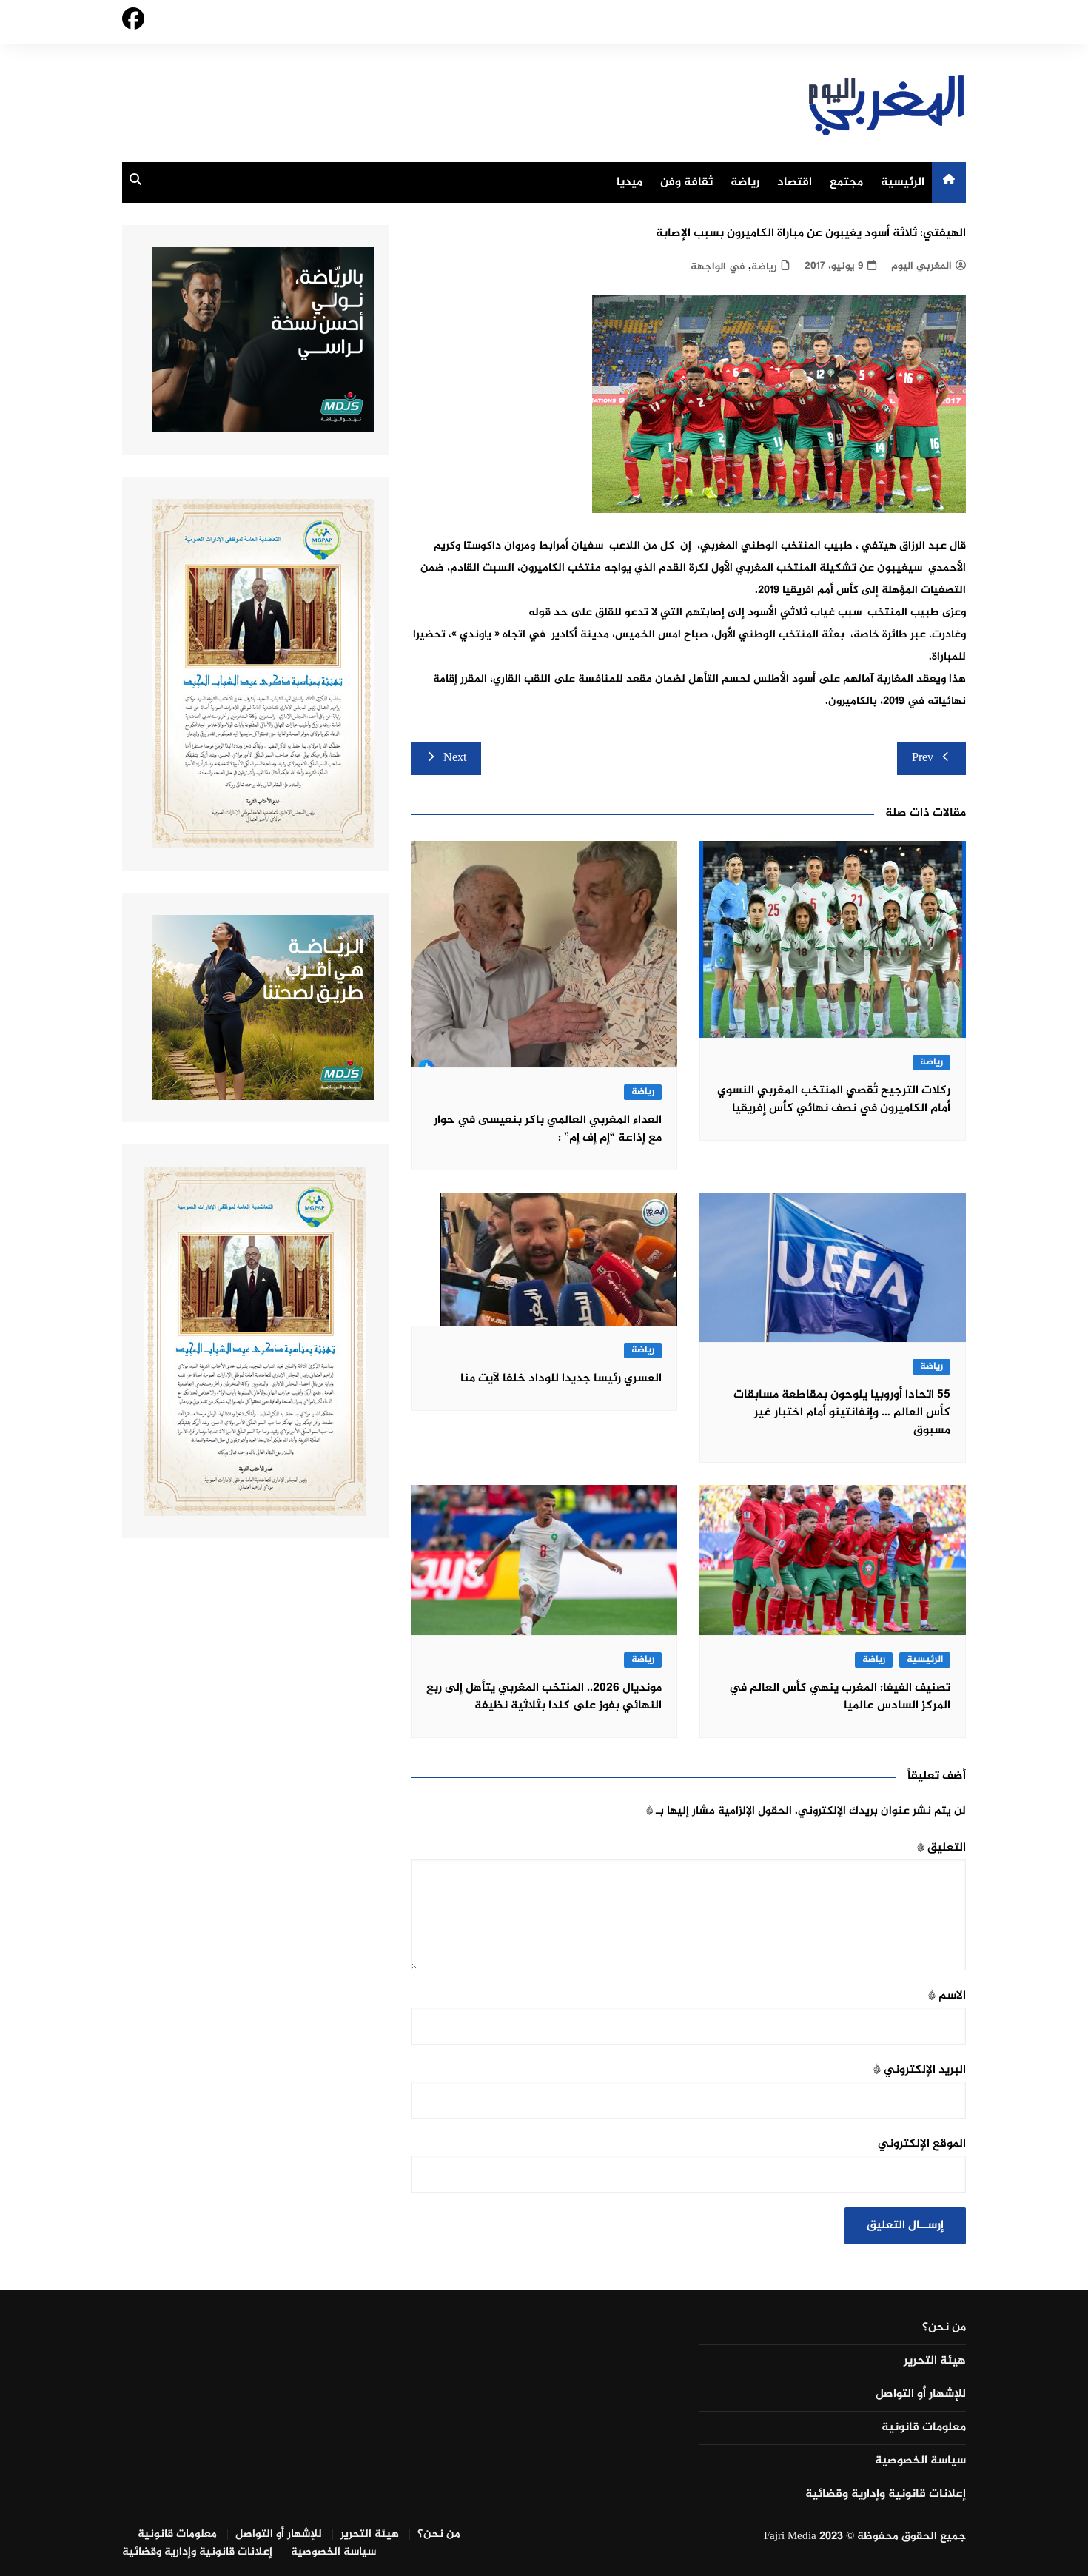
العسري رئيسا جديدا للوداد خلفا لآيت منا (561, 1379)
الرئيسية (903, 182)
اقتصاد (795, 182)
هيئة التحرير (935, 2361)
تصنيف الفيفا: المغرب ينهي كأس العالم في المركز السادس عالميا (840, 1697)
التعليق (941, 1848)
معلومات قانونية (924, 2428)
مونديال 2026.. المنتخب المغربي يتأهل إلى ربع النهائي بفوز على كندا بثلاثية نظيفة (544, 1697)
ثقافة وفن (686, 182)
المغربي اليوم (921, 266)
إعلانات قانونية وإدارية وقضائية (886, 2495)
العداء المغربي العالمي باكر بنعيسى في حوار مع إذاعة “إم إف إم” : (548, 1129)
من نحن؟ (944, 2328)
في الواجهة (718, 267)
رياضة (745, 182)
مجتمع (846, 182)
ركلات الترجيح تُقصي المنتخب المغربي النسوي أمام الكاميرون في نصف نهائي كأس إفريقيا (834, 1100)
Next (455, 758)
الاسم (947, 1996)
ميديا (629, 182)
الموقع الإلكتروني (922, 2144)
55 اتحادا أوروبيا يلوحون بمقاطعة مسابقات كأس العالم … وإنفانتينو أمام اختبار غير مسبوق (842, 1413)
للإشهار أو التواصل (921, 2395)
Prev (923, 758)
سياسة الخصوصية (920, 2461)
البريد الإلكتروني (920, 2070)
